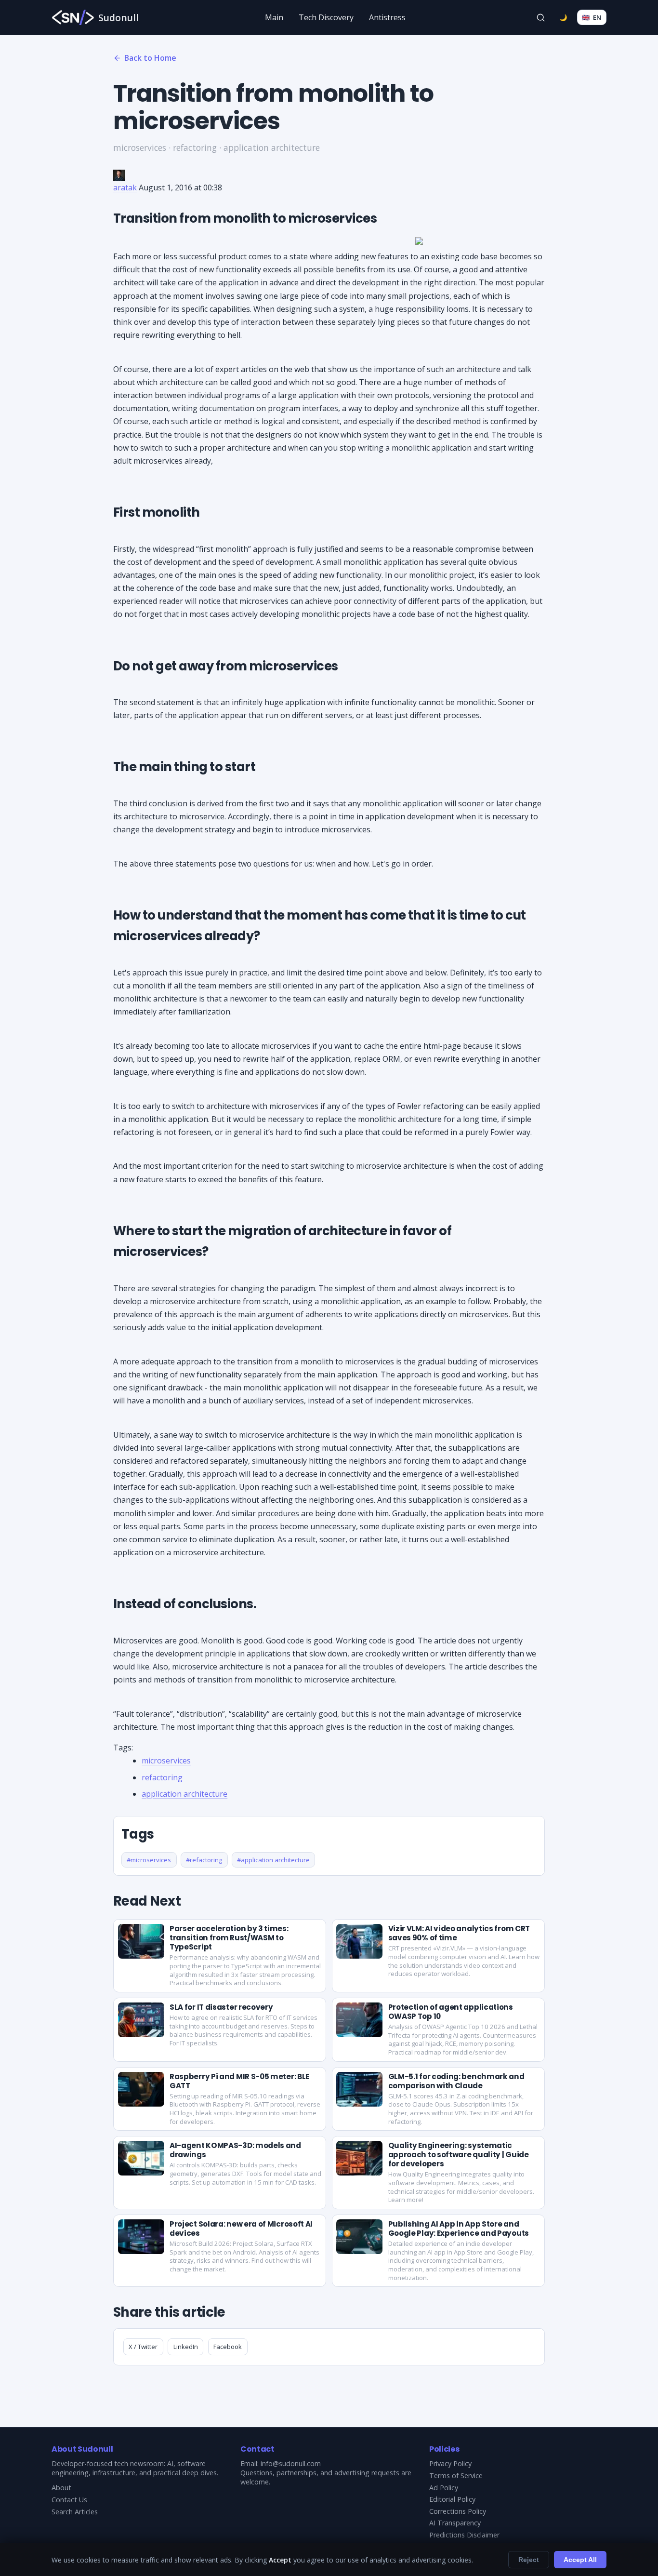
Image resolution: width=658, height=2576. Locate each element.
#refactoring (204, 1860)
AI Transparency (455, 2523)
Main (274, 17)
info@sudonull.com (291, 2463)
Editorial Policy (452, 2499)
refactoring (162, 1777)
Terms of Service (456, 2476)
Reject (529, 2560)
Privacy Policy (450, 2463)
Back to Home (150, 58)
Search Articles (75, 2512)
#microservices (149, 1860)
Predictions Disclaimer (464, 2535)
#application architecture (273, 1860)
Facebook (228, 2347)
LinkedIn (186, 2347)
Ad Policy (444, 2488)
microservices (166, 1761)
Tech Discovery (326, 17)
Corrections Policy (458, 2511)
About (61, 2488)
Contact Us (69, 2500)
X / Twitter (143, 2347)
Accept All (580, 2560)
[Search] (541, 17)
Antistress (387, 17)
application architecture (184, 1794)
